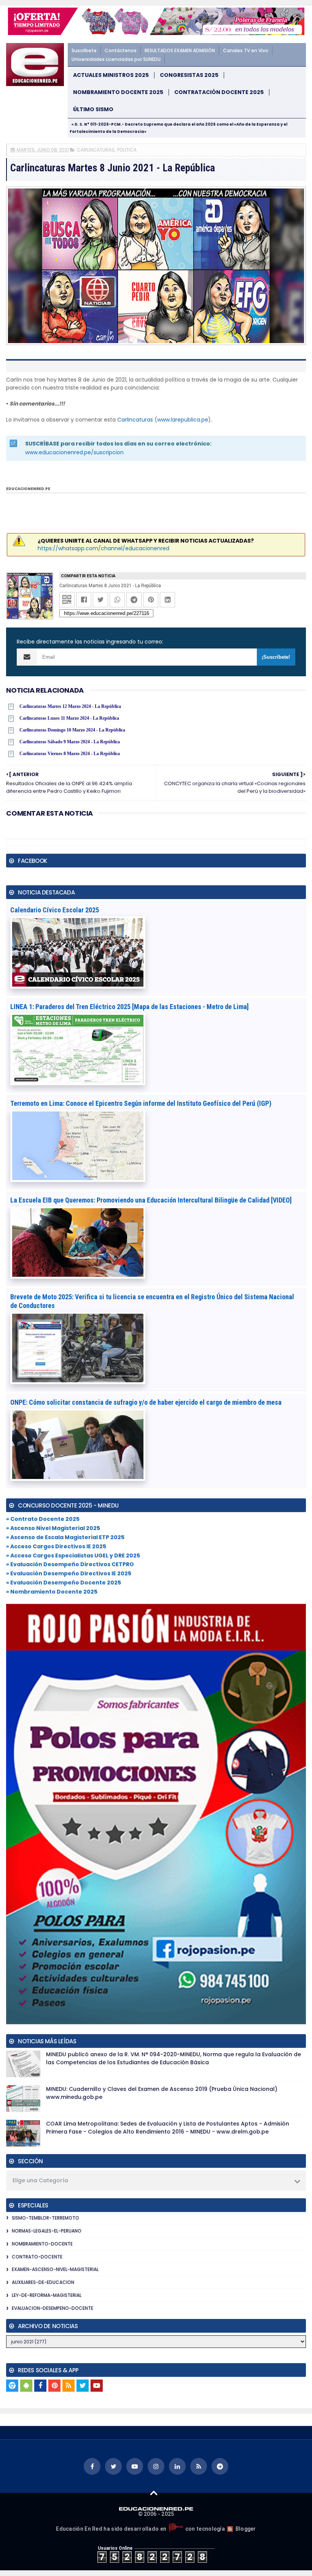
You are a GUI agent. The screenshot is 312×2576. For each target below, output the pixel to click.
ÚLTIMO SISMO (93, 109)
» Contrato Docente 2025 (43, 1519)
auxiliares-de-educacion (43, 2282)
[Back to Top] (154, 2493)
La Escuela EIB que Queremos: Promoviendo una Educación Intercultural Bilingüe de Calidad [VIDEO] (151, 1200)
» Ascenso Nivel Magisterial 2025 (53, 1528)
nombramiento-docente (42, 2244)
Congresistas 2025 (189, 75)
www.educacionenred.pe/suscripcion (74, 452)
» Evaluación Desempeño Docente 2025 (64, 1583)
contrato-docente (37, 2257)
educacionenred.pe (28, 489)
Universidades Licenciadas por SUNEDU (116, 59)
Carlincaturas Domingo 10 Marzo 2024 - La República (72, 730)
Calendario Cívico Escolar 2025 (55, 910)
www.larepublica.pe (183, 420)
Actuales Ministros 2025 (111, 75)
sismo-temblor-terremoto (45, 2218)
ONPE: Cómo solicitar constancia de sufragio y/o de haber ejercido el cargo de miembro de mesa (146, 1402)
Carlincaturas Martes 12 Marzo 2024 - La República (70, 706)
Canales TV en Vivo (246, 50)
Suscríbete (84, 50)
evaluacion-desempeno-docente (53, 2308)
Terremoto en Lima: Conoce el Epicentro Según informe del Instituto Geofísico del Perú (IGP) (141, 1103)
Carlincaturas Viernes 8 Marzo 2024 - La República (70, 754)
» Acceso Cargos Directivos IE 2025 (56, 1546)
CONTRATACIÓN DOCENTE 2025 (219, 92)
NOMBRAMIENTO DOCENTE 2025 (118, 92)
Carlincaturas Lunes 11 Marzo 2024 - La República (69, 718)
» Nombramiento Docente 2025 (52, 1592)
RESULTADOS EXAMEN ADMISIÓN (180, 50)
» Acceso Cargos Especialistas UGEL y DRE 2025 (73, 1556)
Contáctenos (121, 50)
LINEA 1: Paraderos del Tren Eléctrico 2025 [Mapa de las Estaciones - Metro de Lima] (130, 1007)
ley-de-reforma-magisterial (47, 2295)
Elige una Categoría (40, 2180)
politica (127, 150)
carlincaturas (96, 150)
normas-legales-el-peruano (47, 2231)
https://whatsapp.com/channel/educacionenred (103, 548)
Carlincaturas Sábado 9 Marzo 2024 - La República (70, 742)
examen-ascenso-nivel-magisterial (55, 2269)
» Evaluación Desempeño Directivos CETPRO (70, 1564)
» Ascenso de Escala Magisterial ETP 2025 (65, 1537)
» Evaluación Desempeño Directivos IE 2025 (69, 1573)
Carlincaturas (135, 420)
